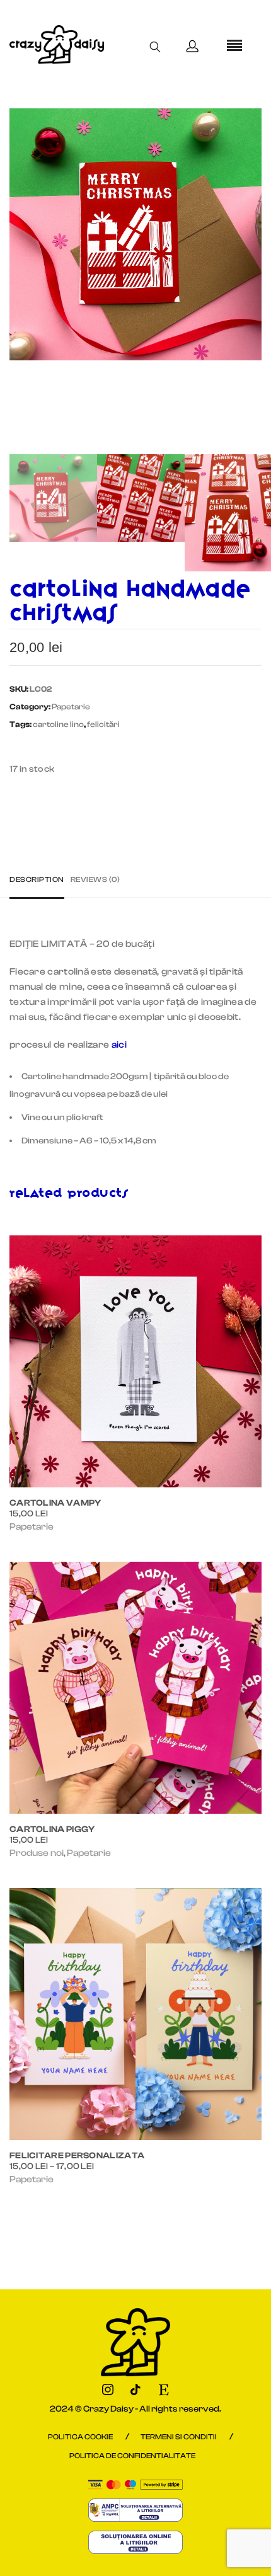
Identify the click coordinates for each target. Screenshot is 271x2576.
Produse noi (37, 1853)
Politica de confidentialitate (132, 2456)
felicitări (103, 724)
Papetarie (71, 707)
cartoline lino (58, 724)
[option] (135, 234)
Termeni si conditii (179, 2437)
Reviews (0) (95, 879)
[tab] (40, 880)
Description (37, 879)
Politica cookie (80, 2437)
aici (119, 1045)
